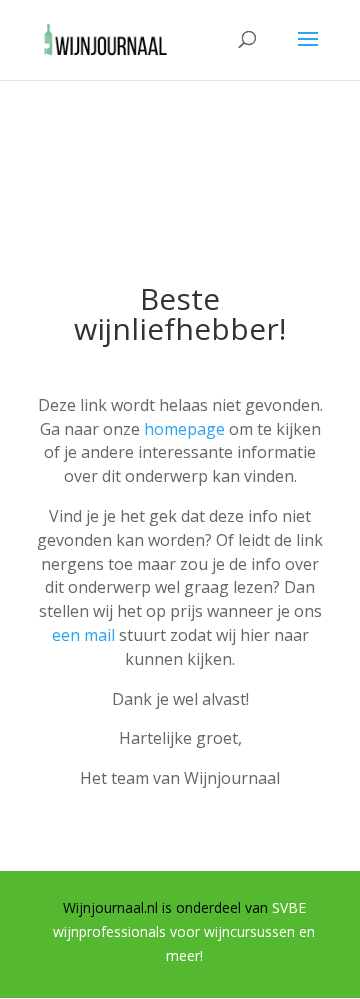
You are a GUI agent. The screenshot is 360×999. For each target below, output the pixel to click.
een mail (83, 635)
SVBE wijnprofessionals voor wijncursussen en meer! (184, 931)
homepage (184, 429)
